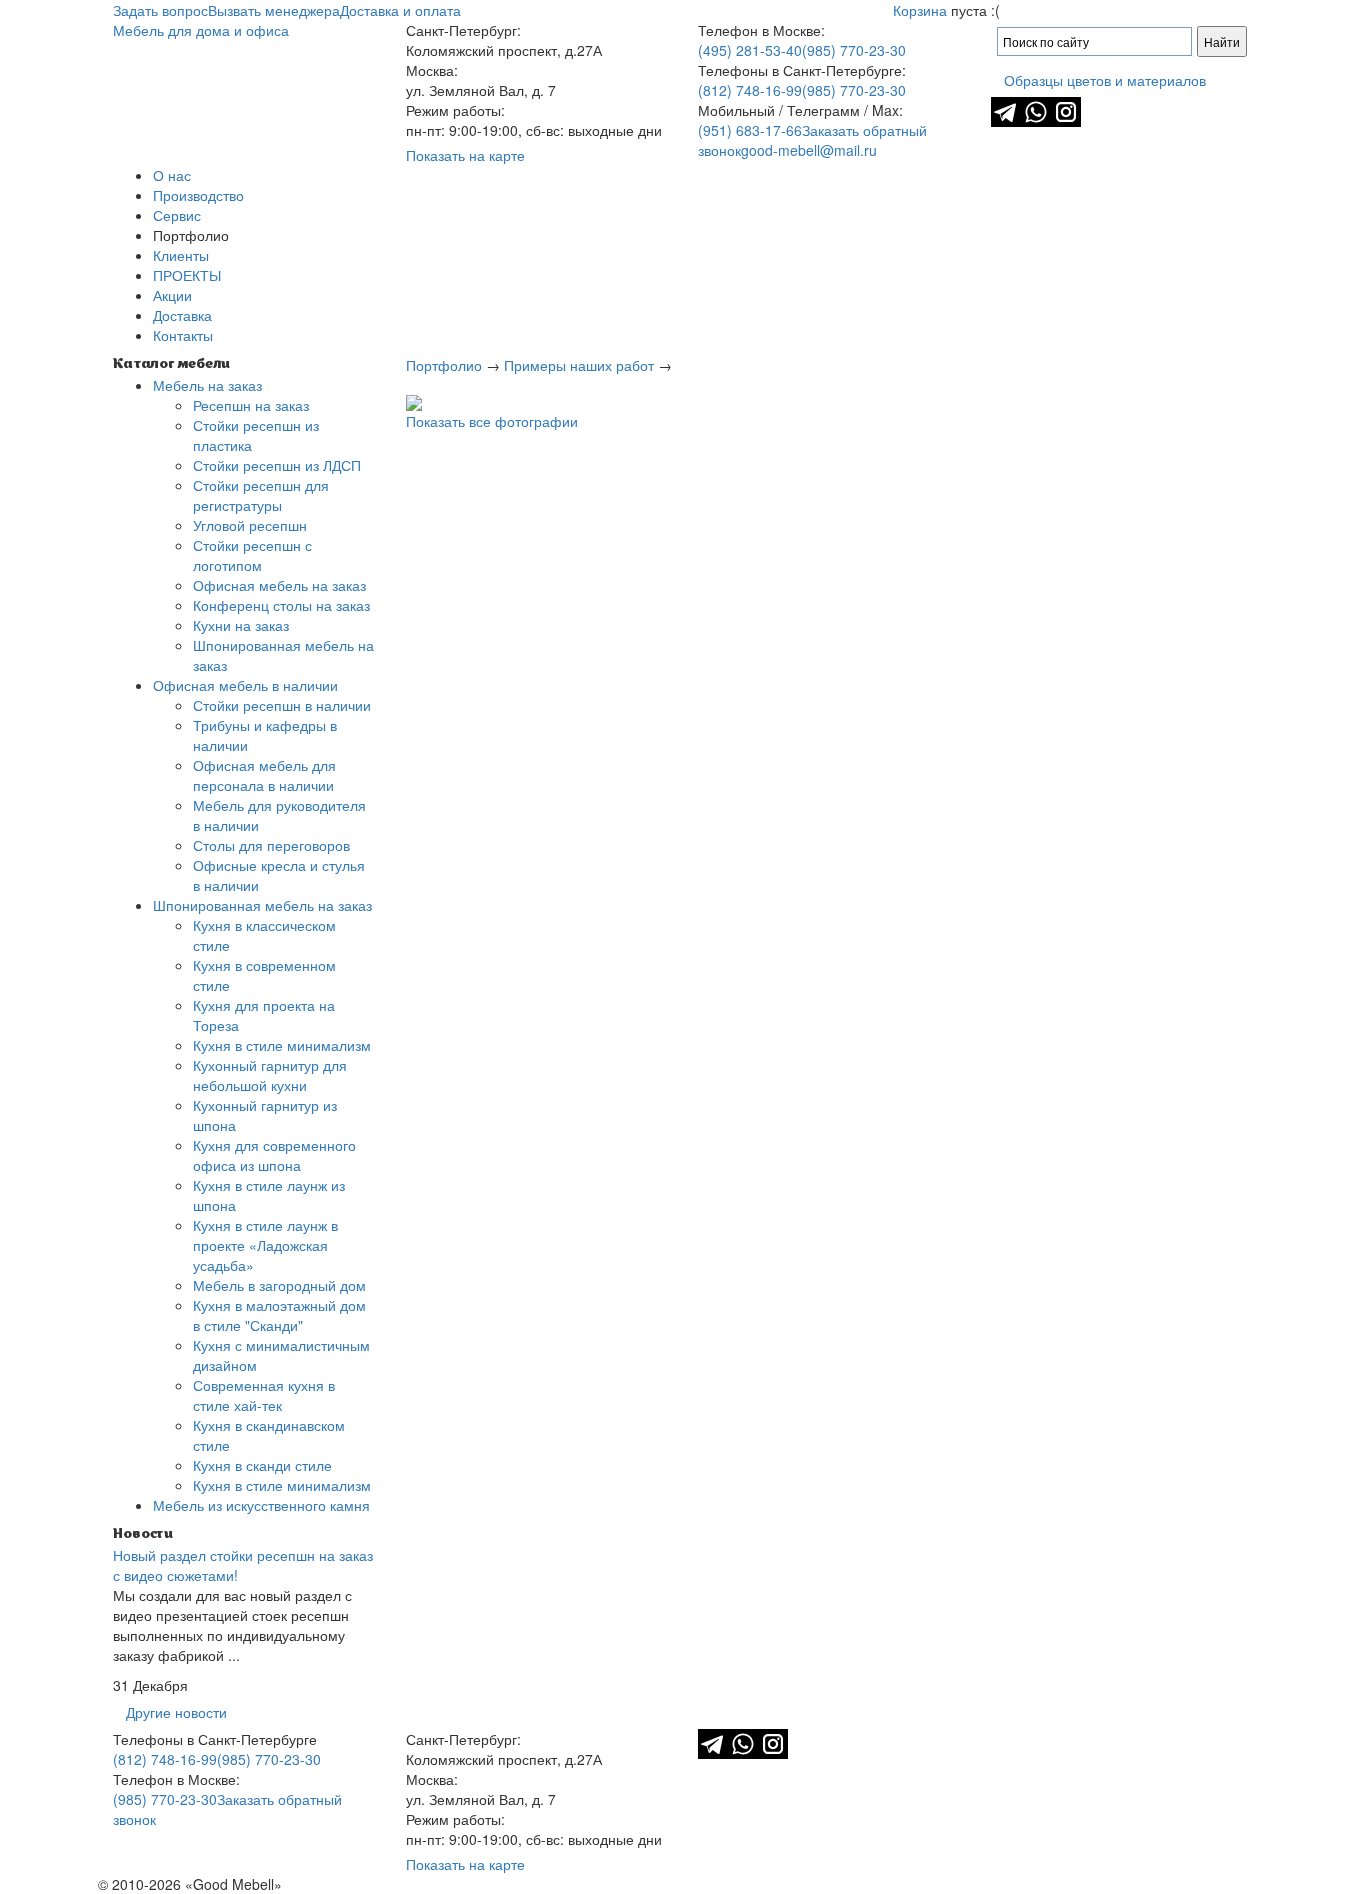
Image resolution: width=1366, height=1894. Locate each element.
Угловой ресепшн (250, 525)
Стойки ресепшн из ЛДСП (277, 465)
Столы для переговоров (271, 845)
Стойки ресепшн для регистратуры (261, 495)
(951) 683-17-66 (750, 130)
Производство (198, 195)
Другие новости (176, 1712)
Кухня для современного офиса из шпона (274, 1155)
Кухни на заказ (241, 625)
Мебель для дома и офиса (201, 30)
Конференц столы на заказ (281, 605)
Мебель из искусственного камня (261, 1505)
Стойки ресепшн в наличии (282, 705)
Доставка (182, 315)
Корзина (920, 10)
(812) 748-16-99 (750, 90)
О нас (172, 175)
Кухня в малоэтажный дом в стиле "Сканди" (279, 1315)
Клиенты (181, 255)
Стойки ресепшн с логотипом (252, 555)
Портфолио (444, 365)
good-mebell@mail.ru (809, 150)
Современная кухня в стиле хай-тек (264, 1395)
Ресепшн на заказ (251, 405)
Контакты (183, 335)
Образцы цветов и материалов (1105, 80)
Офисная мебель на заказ (279, 585)
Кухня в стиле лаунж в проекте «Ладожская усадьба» (265, 1245)
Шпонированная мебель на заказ (262, 905)
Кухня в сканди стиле (262, 1465)
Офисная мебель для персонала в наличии (264, 775)
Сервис (177, 215)
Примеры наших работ (579, 365)
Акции (172, 295)
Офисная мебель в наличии (245, 685)
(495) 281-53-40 (750, 50)
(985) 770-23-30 (854, 50)
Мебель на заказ (207, 385)
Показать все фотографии (492, 421)
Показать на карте (465, 155)
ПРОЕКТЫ (187, 275)
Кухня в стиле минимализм (282, 1045)
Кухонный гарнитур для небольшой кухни (270, 1075)
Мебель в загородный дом (279, 1285)
